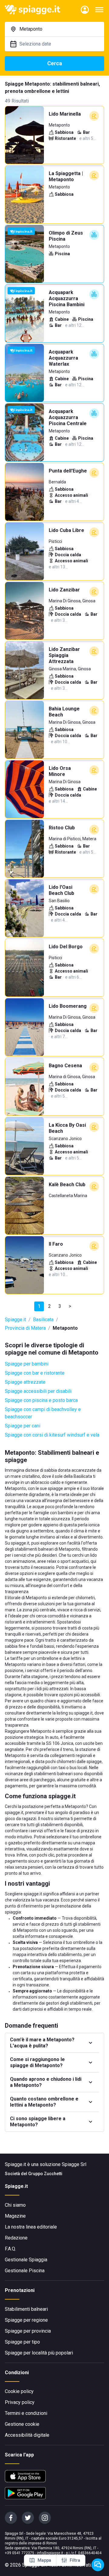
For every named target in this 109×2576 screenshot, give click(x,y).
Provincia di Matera (25, 1328)
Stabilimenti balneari (26, 2309)
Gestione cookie (22, 2424)
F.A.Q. (10, 2249)
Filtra (75, 2560)
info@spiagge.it (50, 2553)
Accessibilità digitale (27, 2435)
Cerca (55, 63)
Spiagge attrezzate (25, 1382)
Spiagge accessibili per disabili (38, 1391)
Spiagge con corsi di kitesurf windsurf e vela (52, 1435)
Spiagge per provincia (28, 2331)
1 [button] (39, 1306)
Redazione (16, 2238)
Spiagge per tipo (22, 2342)
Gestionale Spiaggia (26, 2260)
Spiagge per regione (26, 2320)
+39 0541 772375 (20, 2553)
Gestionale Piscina (25, 2271)
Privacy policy (20, 2402)
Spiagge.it (15, 1320)
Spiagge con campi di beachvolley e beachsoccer (43, 1413)
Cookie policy (19, 2391)
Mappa (44, 2560)
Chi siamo (15, 2205)
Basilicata (43, 1320)
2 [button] (50, 1306)
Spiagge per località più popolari (39, 2353)
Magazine (15, 2216)
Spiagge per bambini (27, 1364)
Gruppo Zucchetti (45, 2174)
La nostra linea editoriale (31, 2227)
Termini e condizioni (26, 2413)
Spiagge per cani (23, 1426)
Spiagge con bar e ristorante (35, 1373)
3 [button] (60, 1306)
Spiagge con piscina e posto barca (41, 1400)
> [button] (70, 1306)
